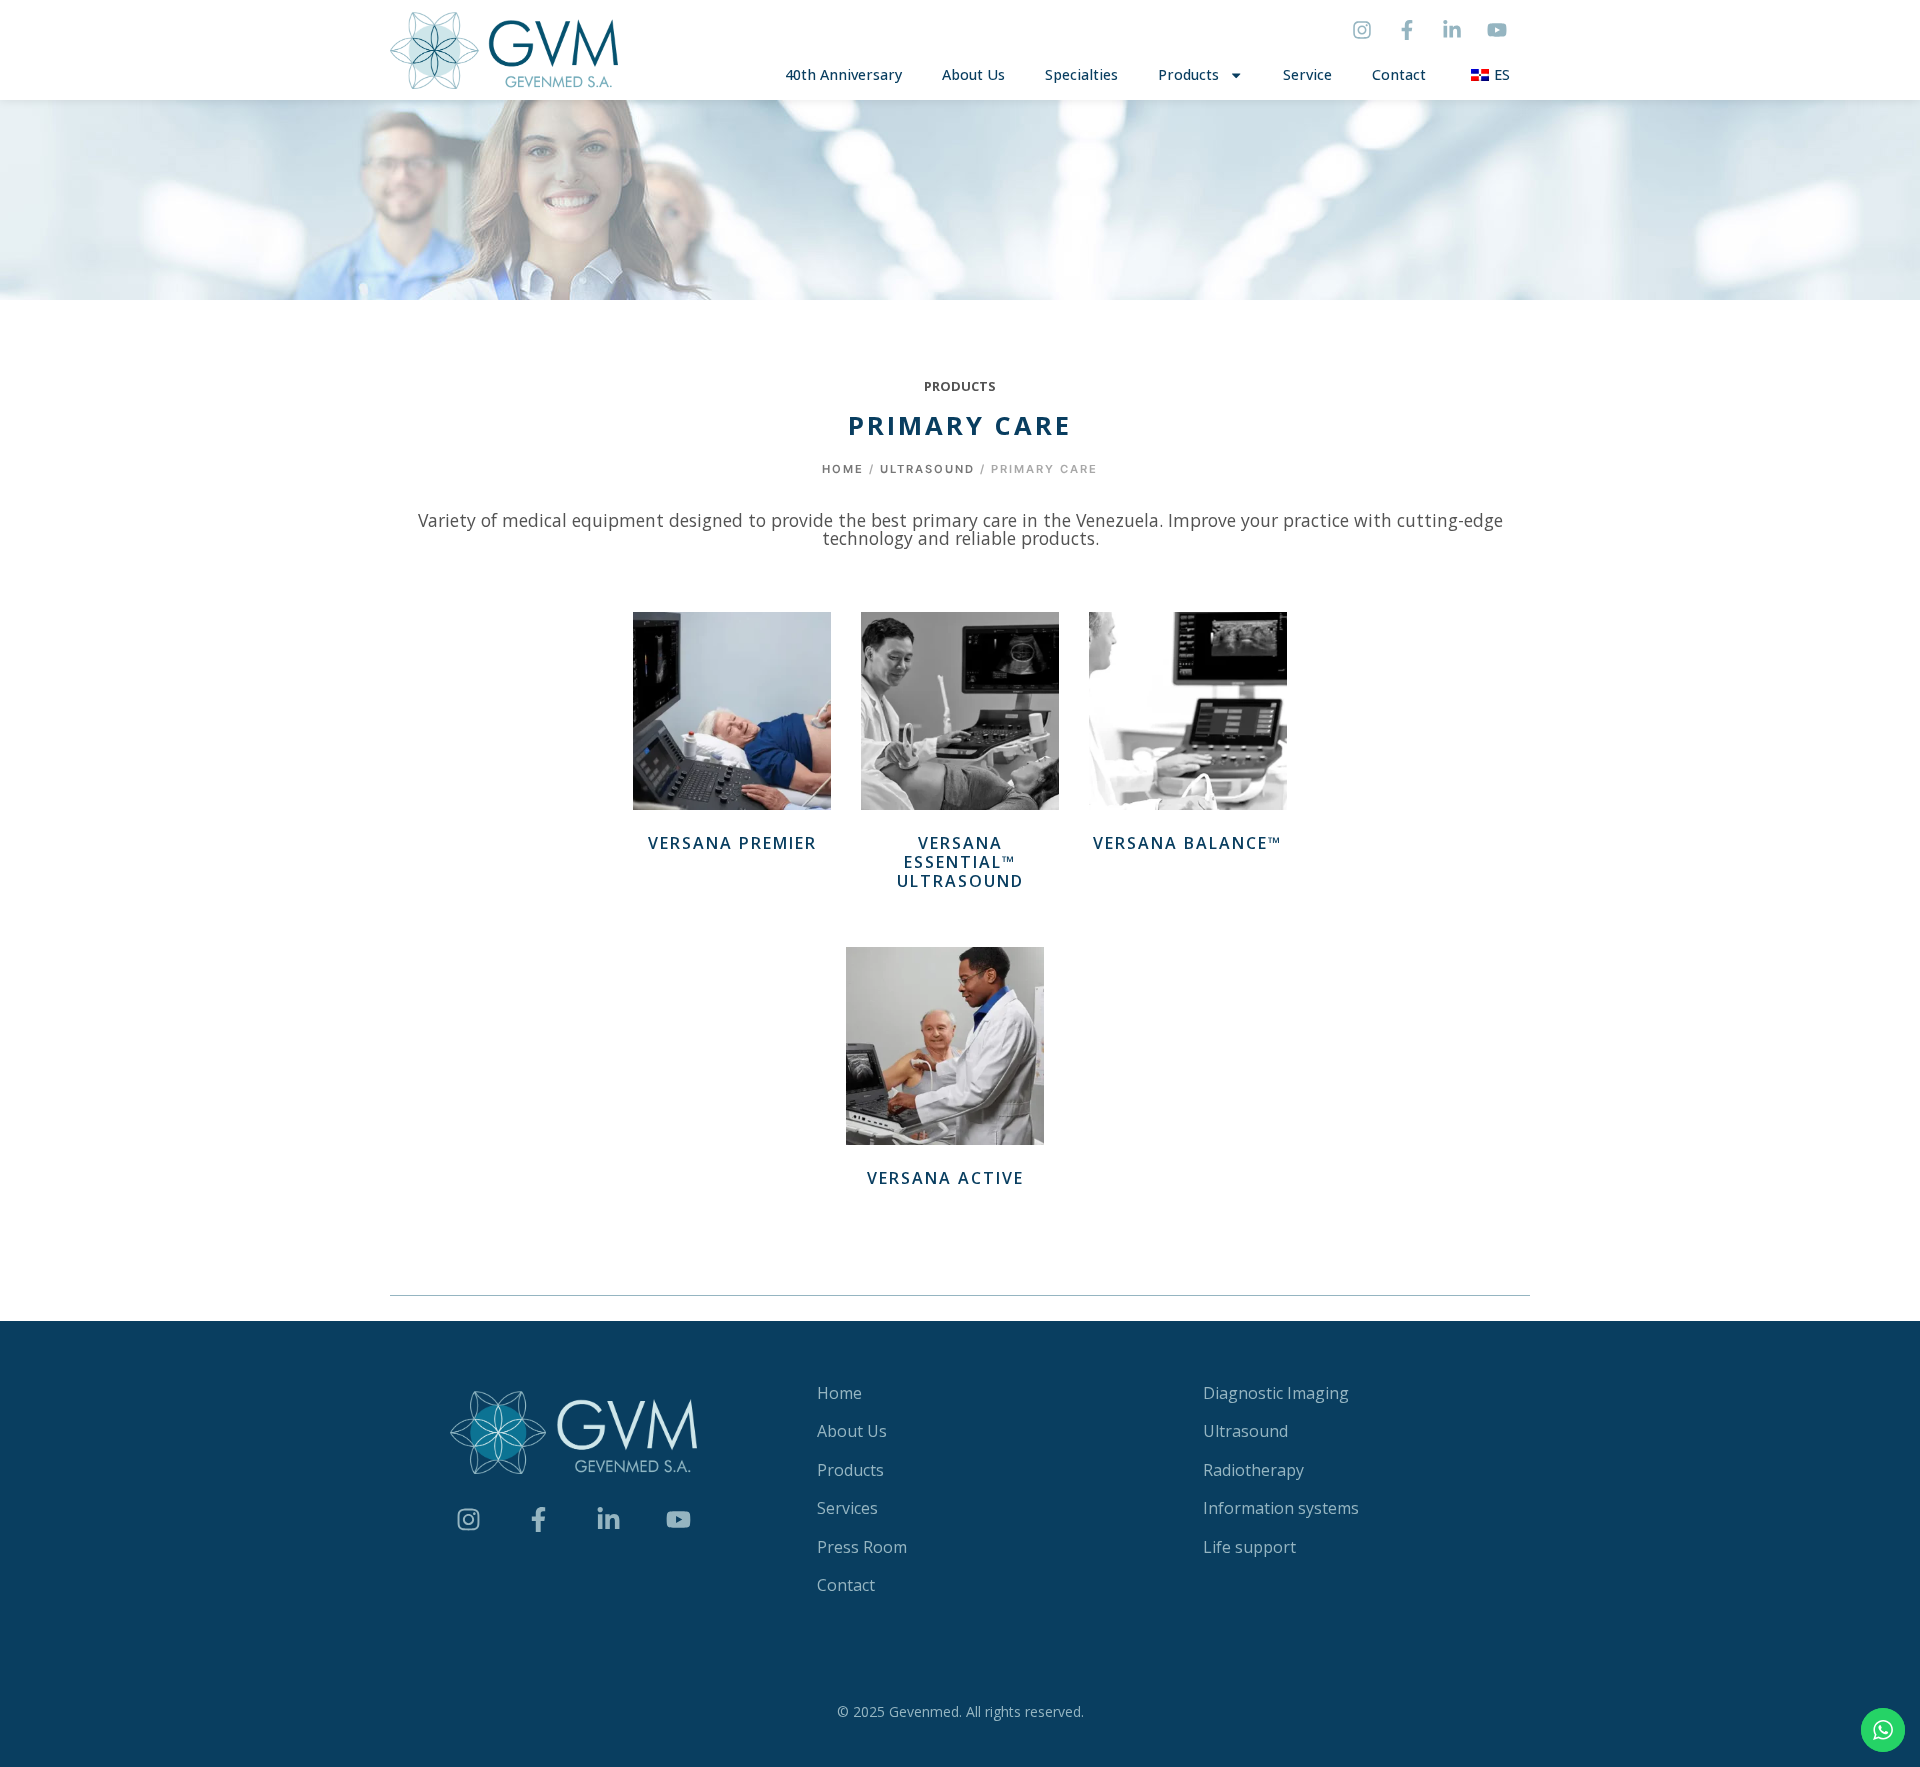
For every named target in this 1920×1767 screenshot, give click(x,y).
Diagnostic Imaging (1276, 1393)
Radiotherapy (1253, 1470)
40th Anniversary (843, 74)
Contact (1399, 74)
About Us (973, 74)
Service (1307, 74)
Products (1188, 74)
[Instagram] (1362, 30)
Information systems (1281, 1508)
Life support (1249, 1547)
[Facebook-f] (1407, 30)
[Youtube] (1497, 30)
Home (843, 469)
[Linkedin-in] (1452, 30)
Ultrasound (927, 469)
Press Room (862, 1547)
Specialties (1081, 74)
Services (847, 1508)
